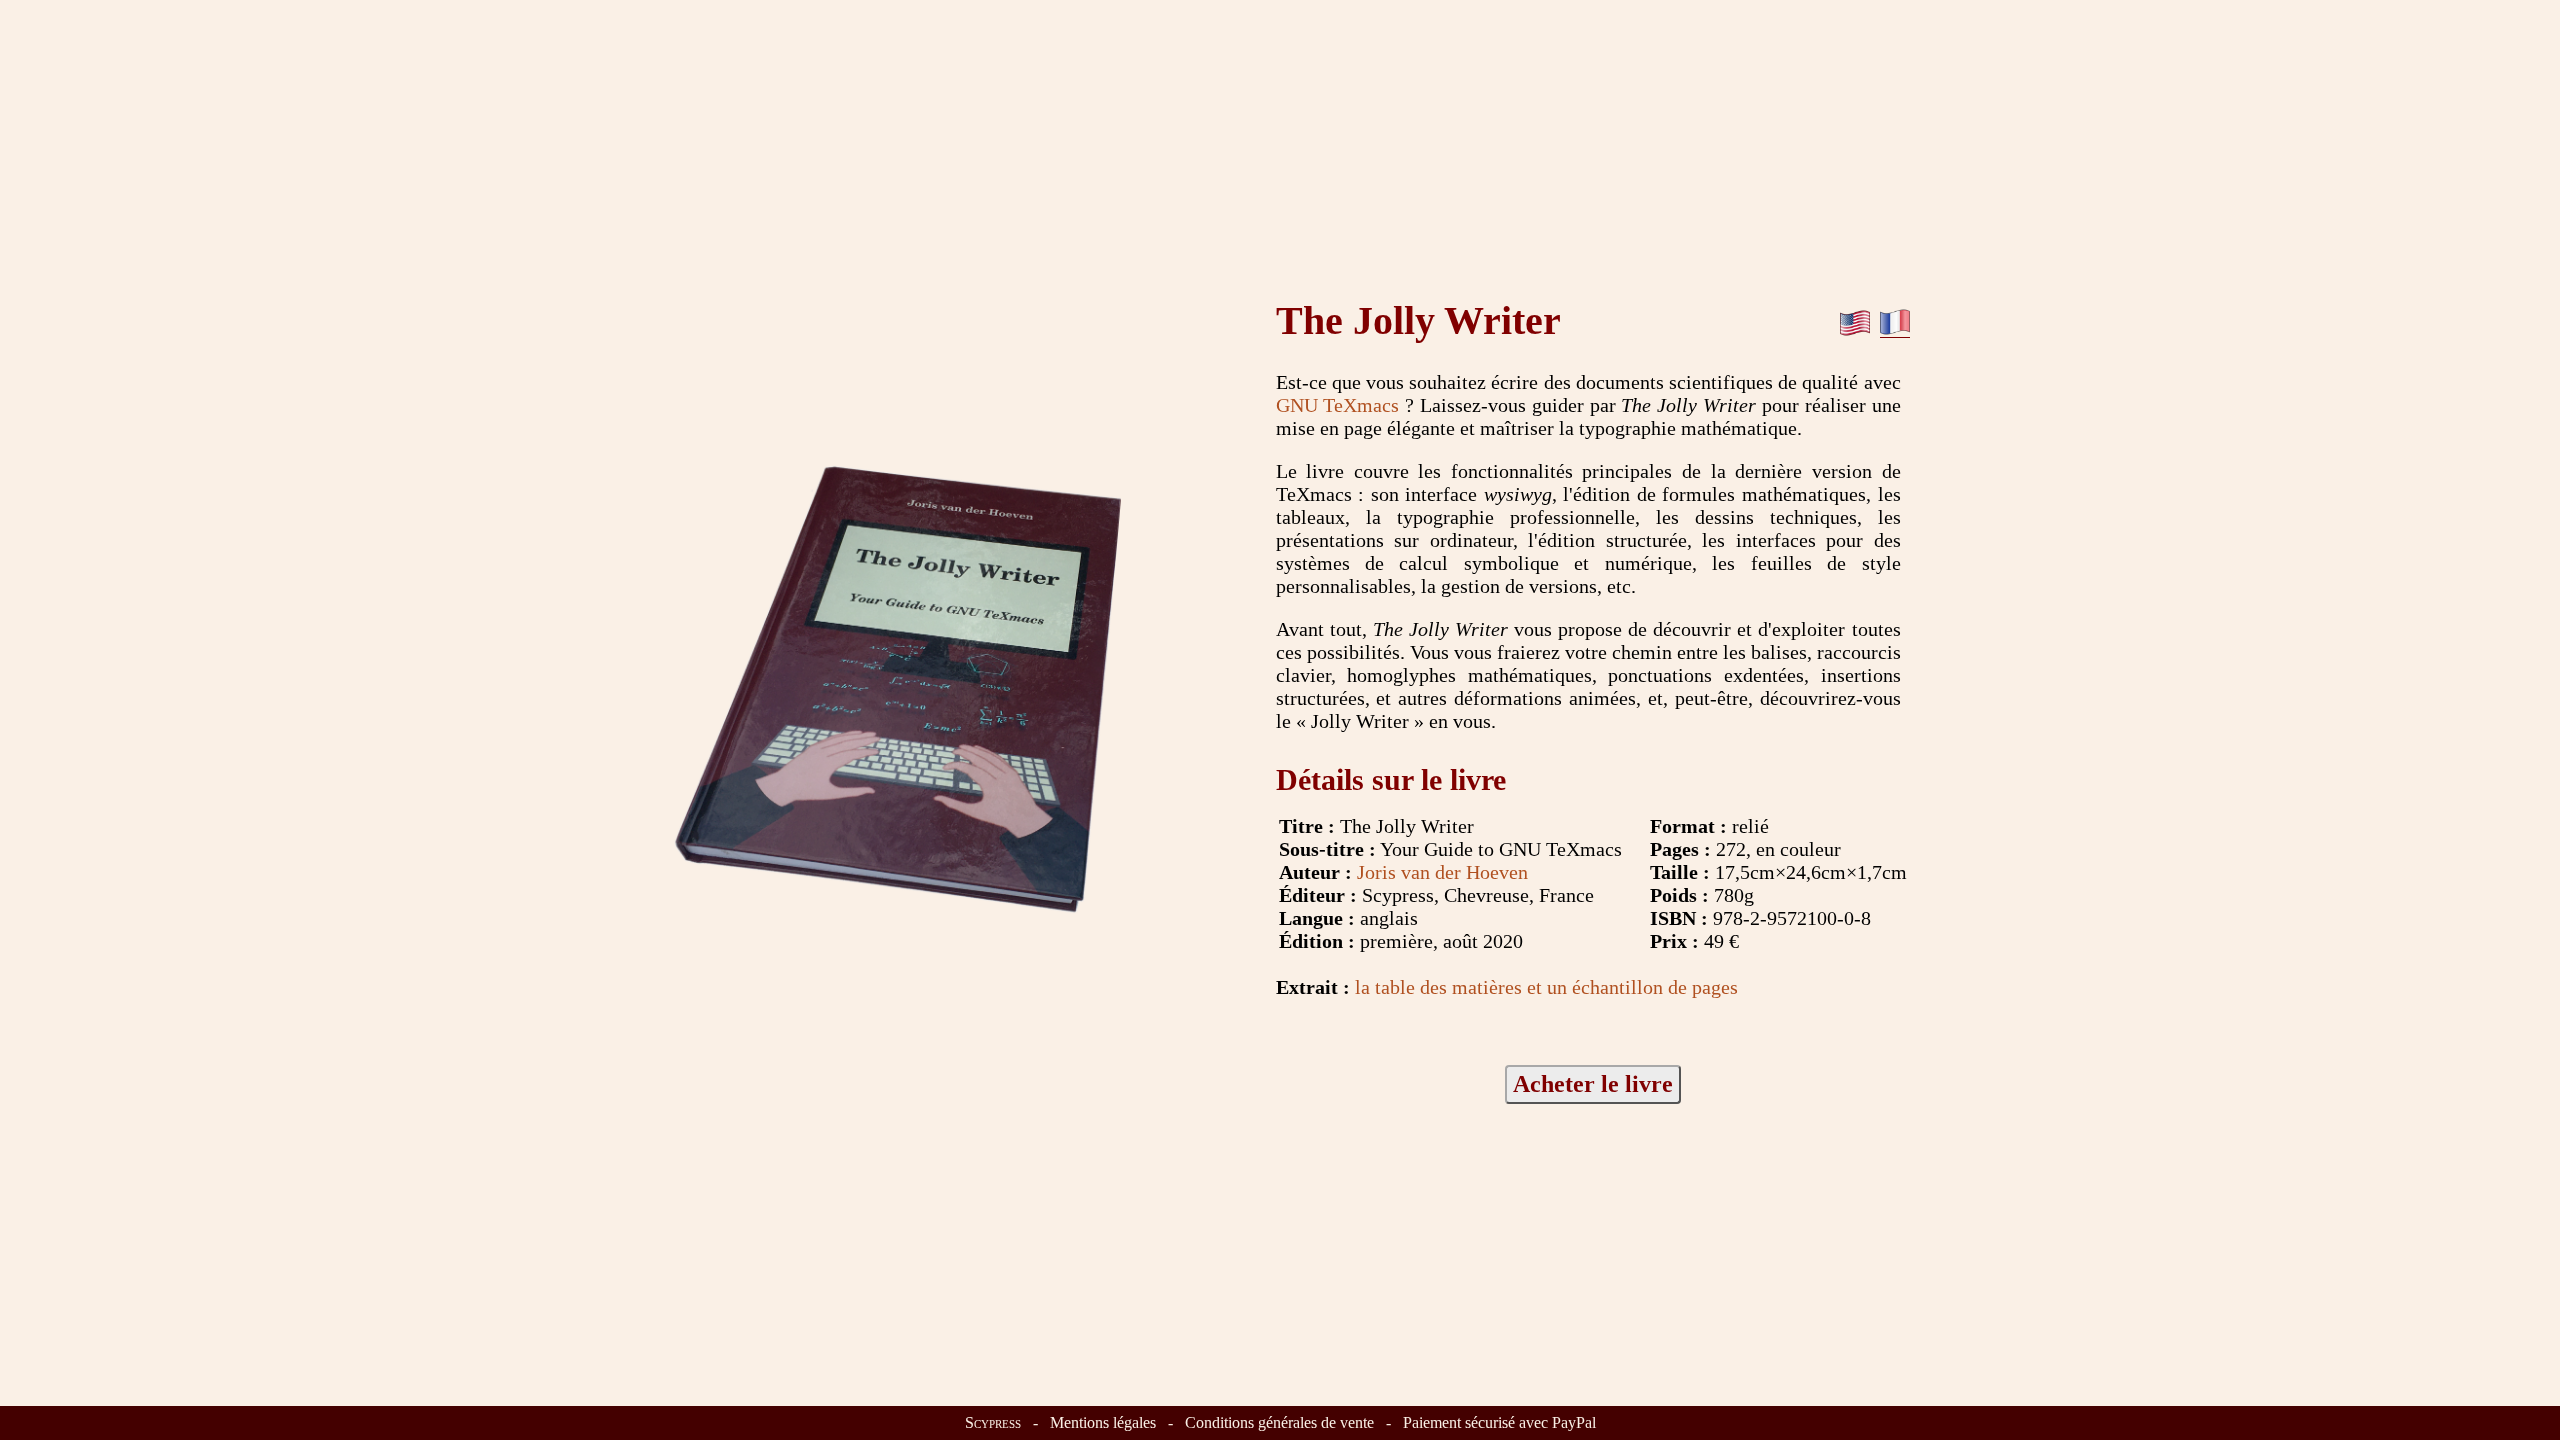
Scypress (993, 1422)
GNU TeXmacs (1338, 405)
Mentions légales (1103, 1422)
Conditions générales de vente (1279, 1422)
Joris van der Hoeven (1442, 872)
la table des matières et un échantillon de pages (1546, 987)
